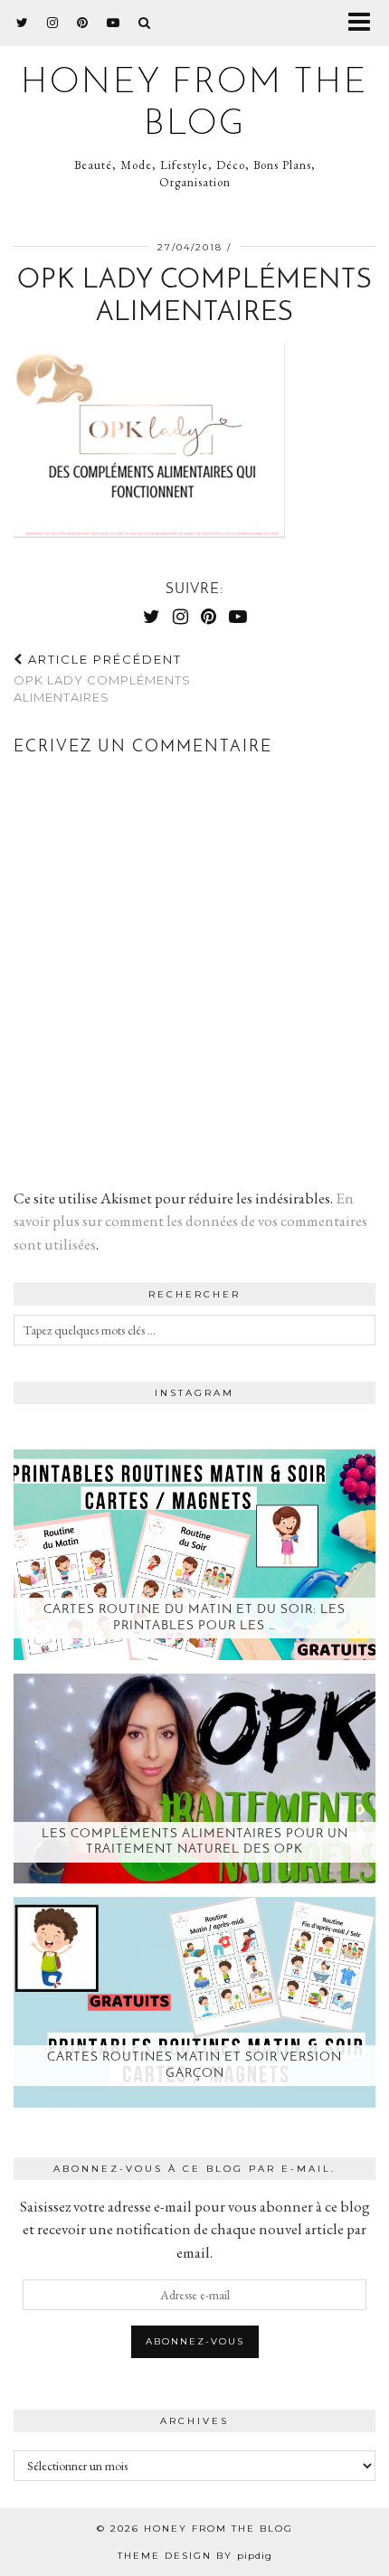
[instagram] (53, 23)
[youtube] (114, 23)
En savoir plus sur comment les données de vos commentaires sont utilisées (190, 1221)
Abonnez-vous (195, 2341)
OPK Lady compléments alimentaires (102, 678)
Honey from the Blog (218, 2529)
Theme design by (195, 2556)
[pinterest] (83, 23)
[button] (365, 23)
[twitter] (23, 23)
